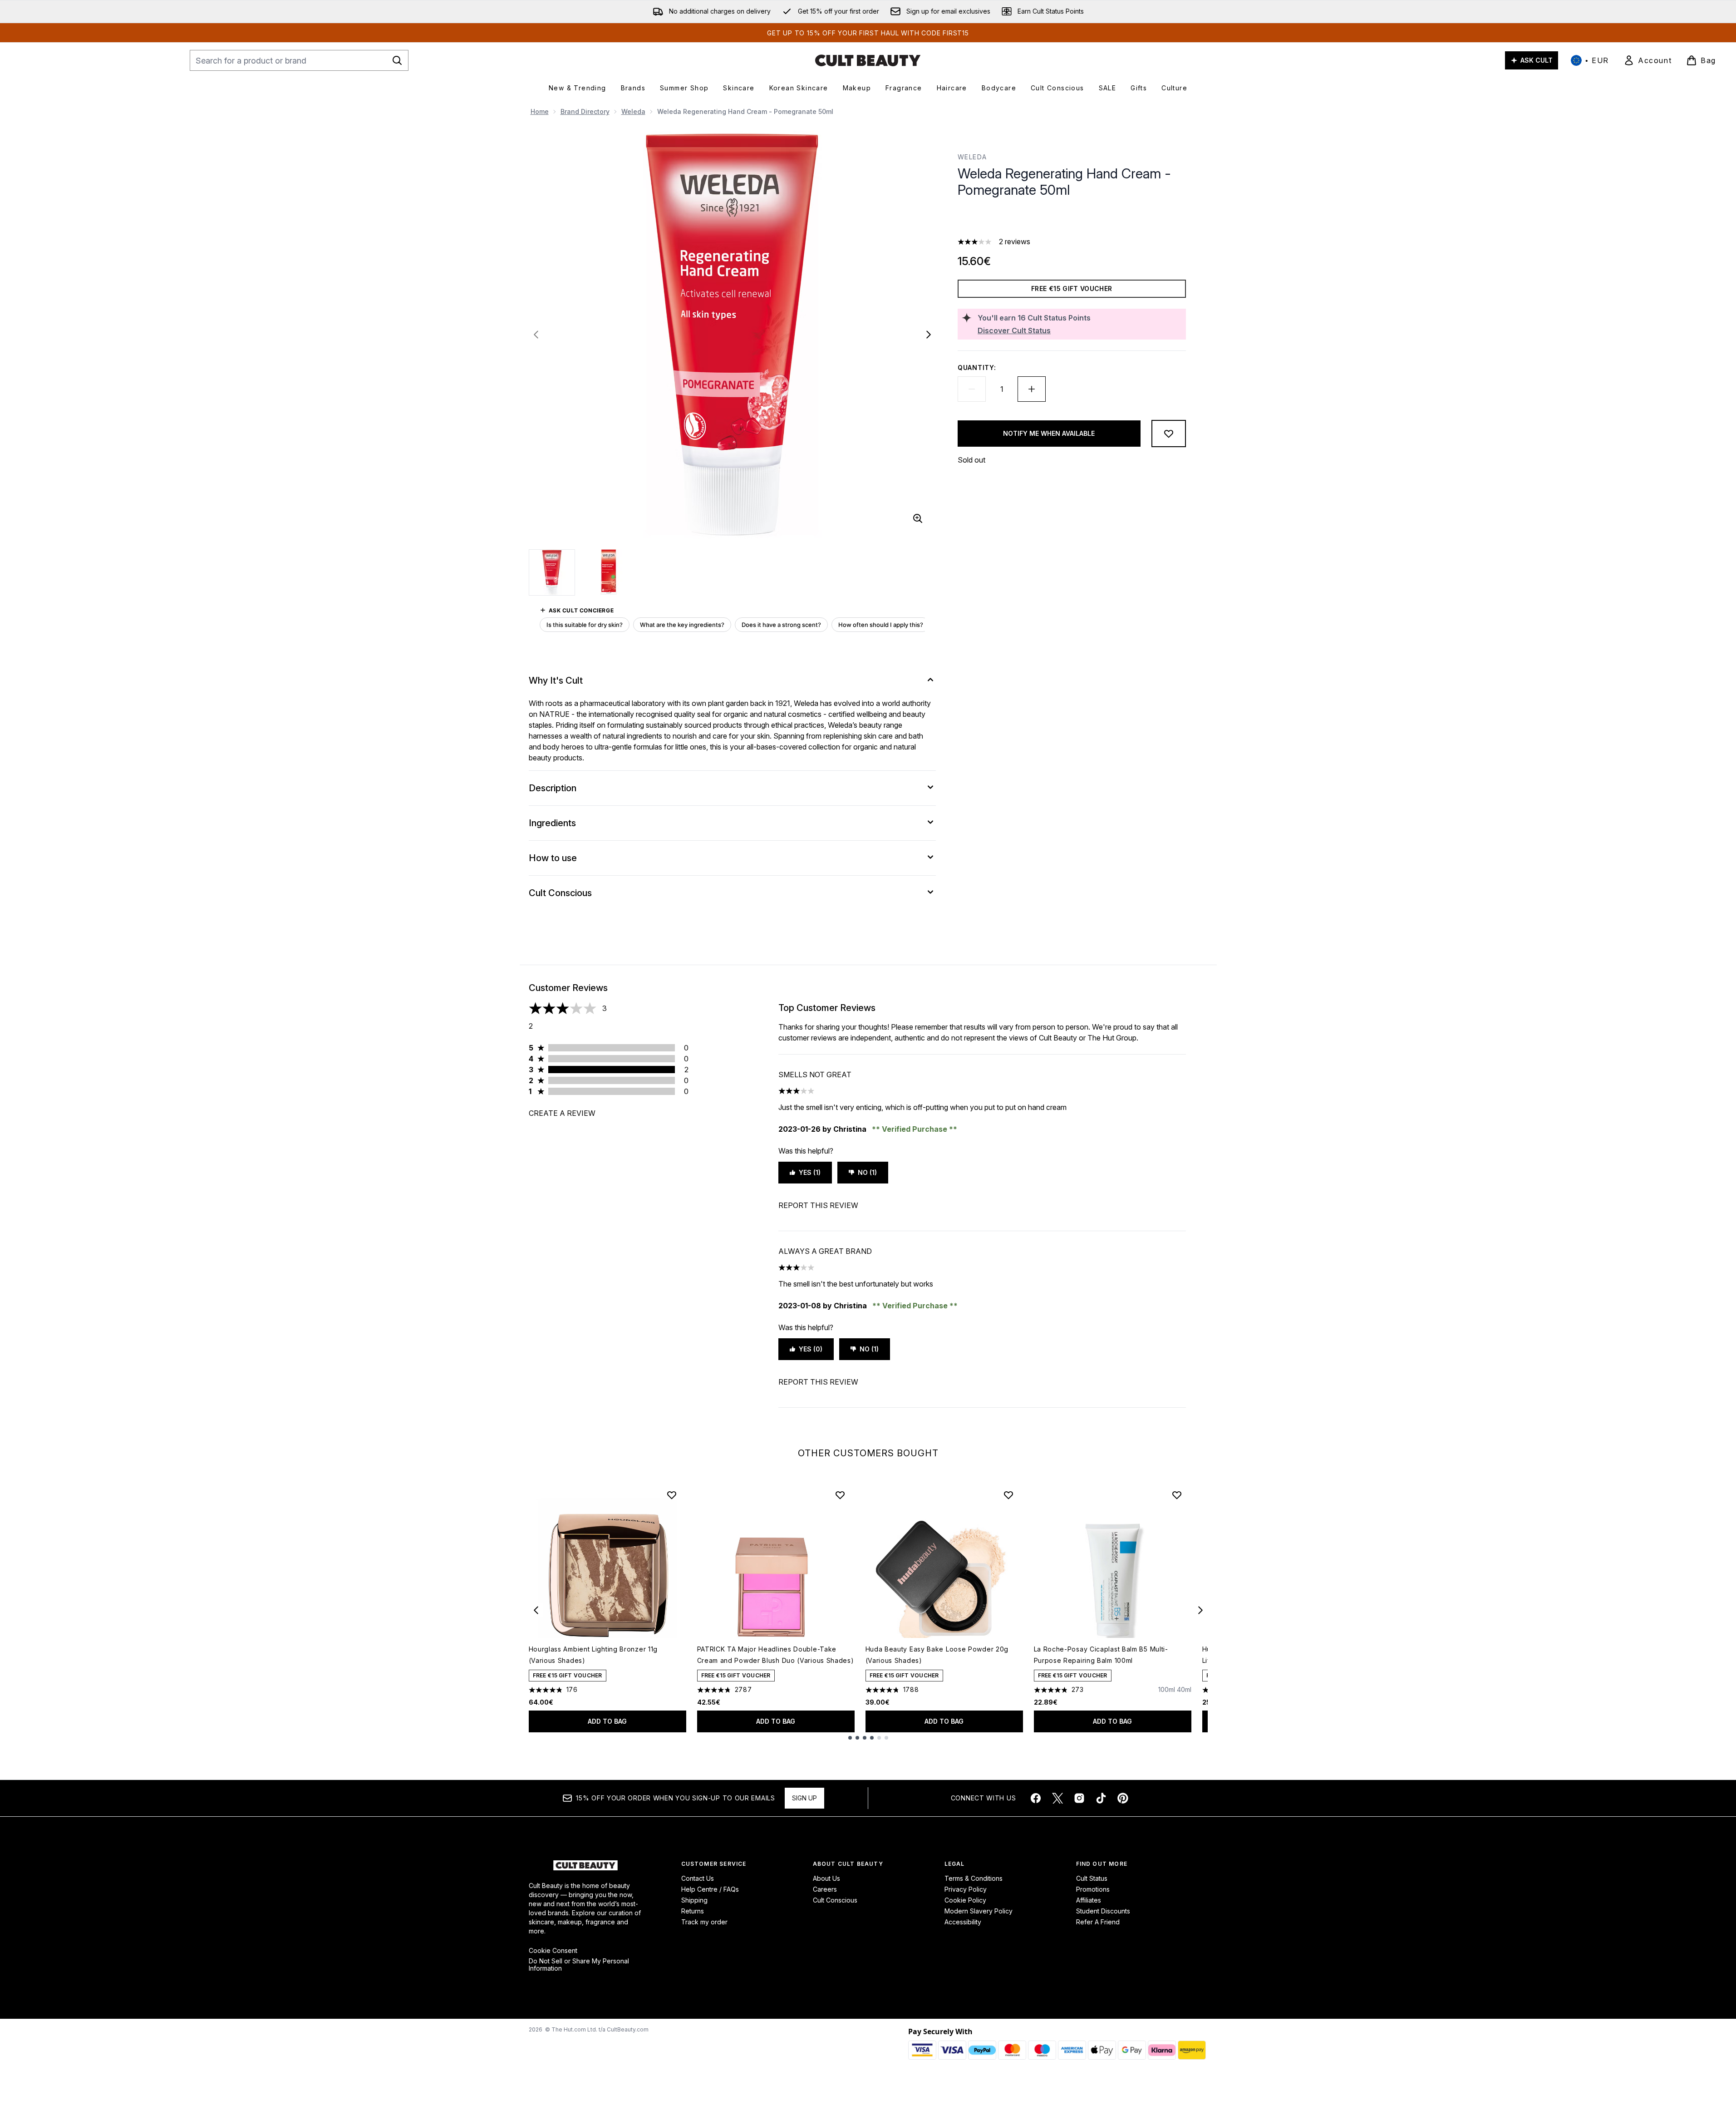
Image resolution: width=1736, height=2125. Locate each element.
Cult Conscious (835, 1900)
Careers (825, 1889)
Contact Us (698, 1878)
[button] (1072, 220)
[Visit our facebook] (1036, 1798)
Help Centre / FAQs (710, 1889)
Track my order (704, 1922)
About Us (826, 1878)
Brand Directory (585, 111)
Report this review (818, 1205)
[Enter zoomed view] (918, 518)
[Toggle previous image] (536, 335)
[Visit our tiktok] (1101, 1798)
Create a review (562, 1113)
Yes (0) (811, 1349)
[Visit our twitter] (1057, 1798)
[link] (1647, 60)
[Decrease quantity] (972, 389)
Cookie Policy (965, 1900)
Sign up (804, 1798)
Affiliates (1089, 1900)
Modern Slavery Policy (979, 1911)
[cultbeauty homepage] (868, 60)
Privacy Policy (966, 1889)
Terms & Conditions (974, 1878)
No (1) (867, 1172)
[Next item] (1200, 1610)
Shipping (694, 1900)
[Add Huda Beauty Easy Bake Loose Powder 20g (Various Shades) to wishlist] (1008, 1495)
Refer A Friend (1098, 1922)
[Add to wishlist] (1169, 434)
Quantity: (977, 367)
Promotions (1093, 1889)
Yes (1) (810, 1172)
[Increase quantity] (1032, 389)
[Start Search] (397, 60)
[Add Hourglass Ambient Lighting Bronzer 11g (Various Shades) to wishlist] (672, 1495)
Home (540, 111)
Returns (693, 1911)
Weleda (633, 111)
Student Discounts (1103, 1911)
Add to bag (607, 1721)
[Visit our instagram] (1079, 1798)
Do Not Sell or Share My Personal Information (579, 1965)
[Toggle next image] (929, 335)
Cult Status (1092, 1878)
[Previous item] (536, 1610)
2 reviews (1015, 242)
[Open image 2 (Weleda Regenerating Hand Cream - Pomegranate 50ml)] (609, 572)
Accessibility (963, 1922)
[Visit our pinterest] (1123, 1798)
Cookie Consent (553, 1951)
